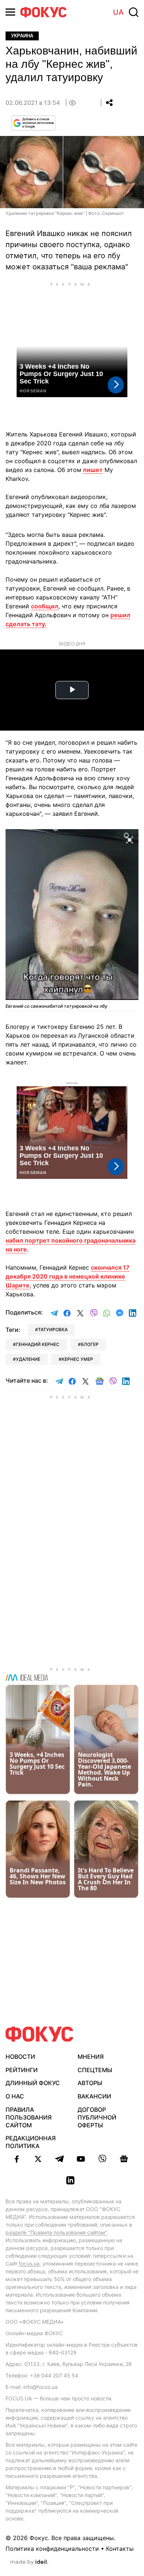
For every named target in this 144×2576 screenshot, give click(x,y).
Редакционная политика (31, 2142)
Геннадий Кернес (38, 1344)
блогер (90, 1344)
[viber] (102, 2159)
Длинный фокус (33, 2083)
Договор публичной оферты (97, 2117)
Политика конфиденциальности (52, 2549)
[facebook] (17, 2159)
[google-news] (124, 2159)
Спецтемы (95, 2070)
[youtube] (81, 2159)
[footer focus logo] (40, 2034)
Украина (22, 36)
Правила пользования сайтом (29, 2117)
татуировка (53, 1329)
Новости (20, 2057)
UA (118, 12)
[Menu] (10, 12)
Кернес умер (77, 1359)
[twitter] (38, 2159)
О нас (15, 2096)
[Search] (134, 12)
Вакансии (94, 2096)
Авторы (90, 2083)
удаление (28, 1359)
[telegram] (59, 2159)
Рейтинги (22, 2070)
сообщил (45, 606)
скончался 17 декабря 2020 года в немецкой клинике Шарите (68, 1276)
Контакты (120, 2549)
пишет (93, 470)
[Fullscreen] (130, 839)
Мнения (91, 2057)
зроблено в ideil (29, 2562)
